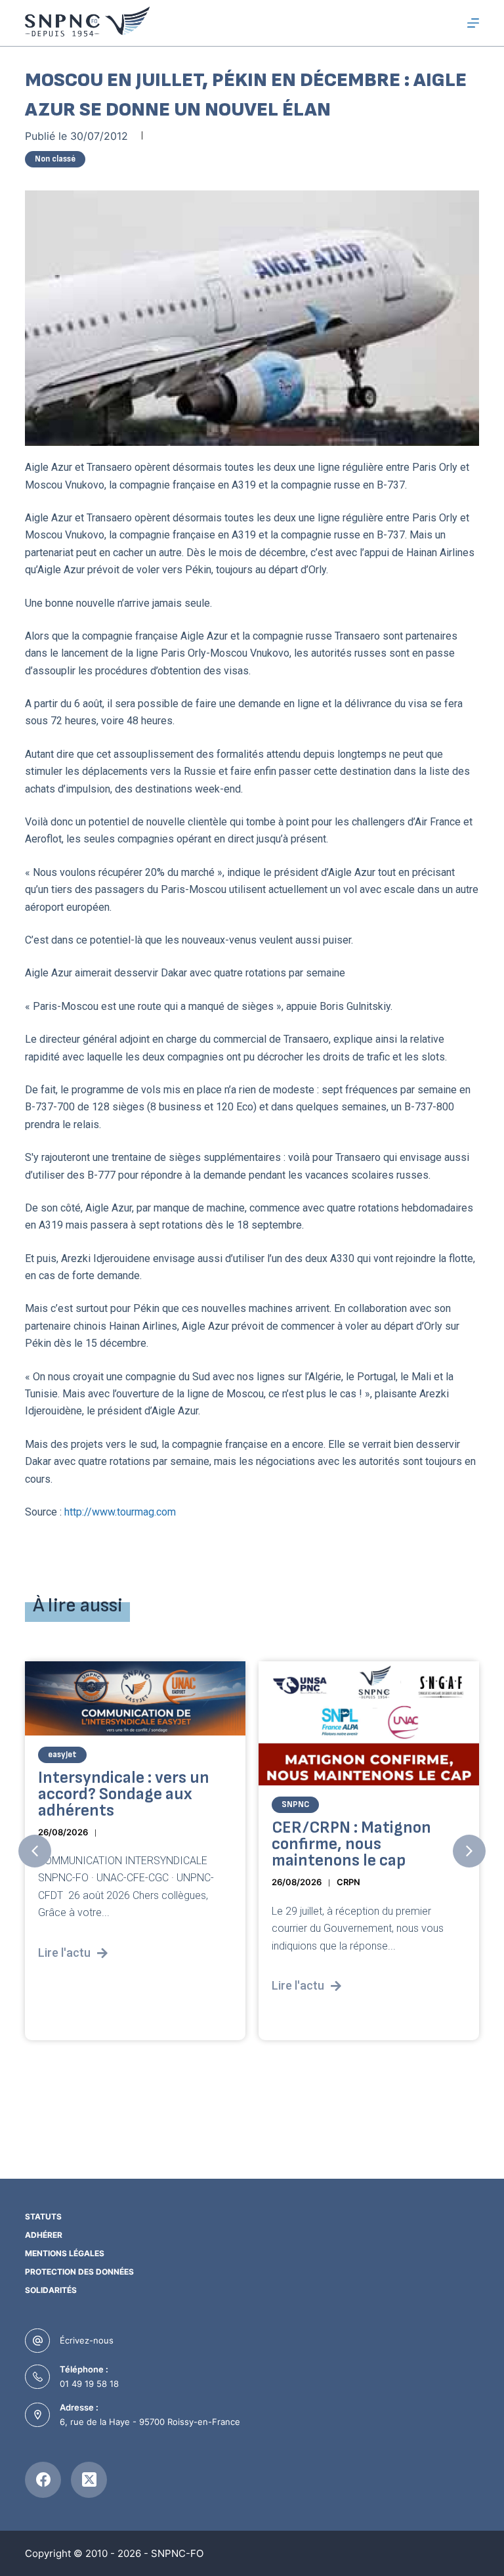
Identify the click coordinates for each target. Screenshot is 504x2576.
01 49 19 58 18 (89, 2384)
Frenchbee (302, 1805)
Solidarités (51, 2290)
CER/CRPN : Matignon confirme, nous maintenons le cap (118, 1845)
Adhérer (44, 2235)
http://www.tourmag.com (120, 1512)
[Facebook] (43, 2480)
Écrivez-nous (87, 2340)
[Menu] (473, 23)
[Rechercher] (449, 23)
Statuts (43, 2216)
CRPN (115, 1883)
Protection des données (79, 2272)
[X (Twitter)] (89, 2480)
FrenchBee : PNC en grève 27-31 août (365, 1837)
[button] (35, 1851)
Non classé (55, 159)
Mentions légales (65, 2253)
